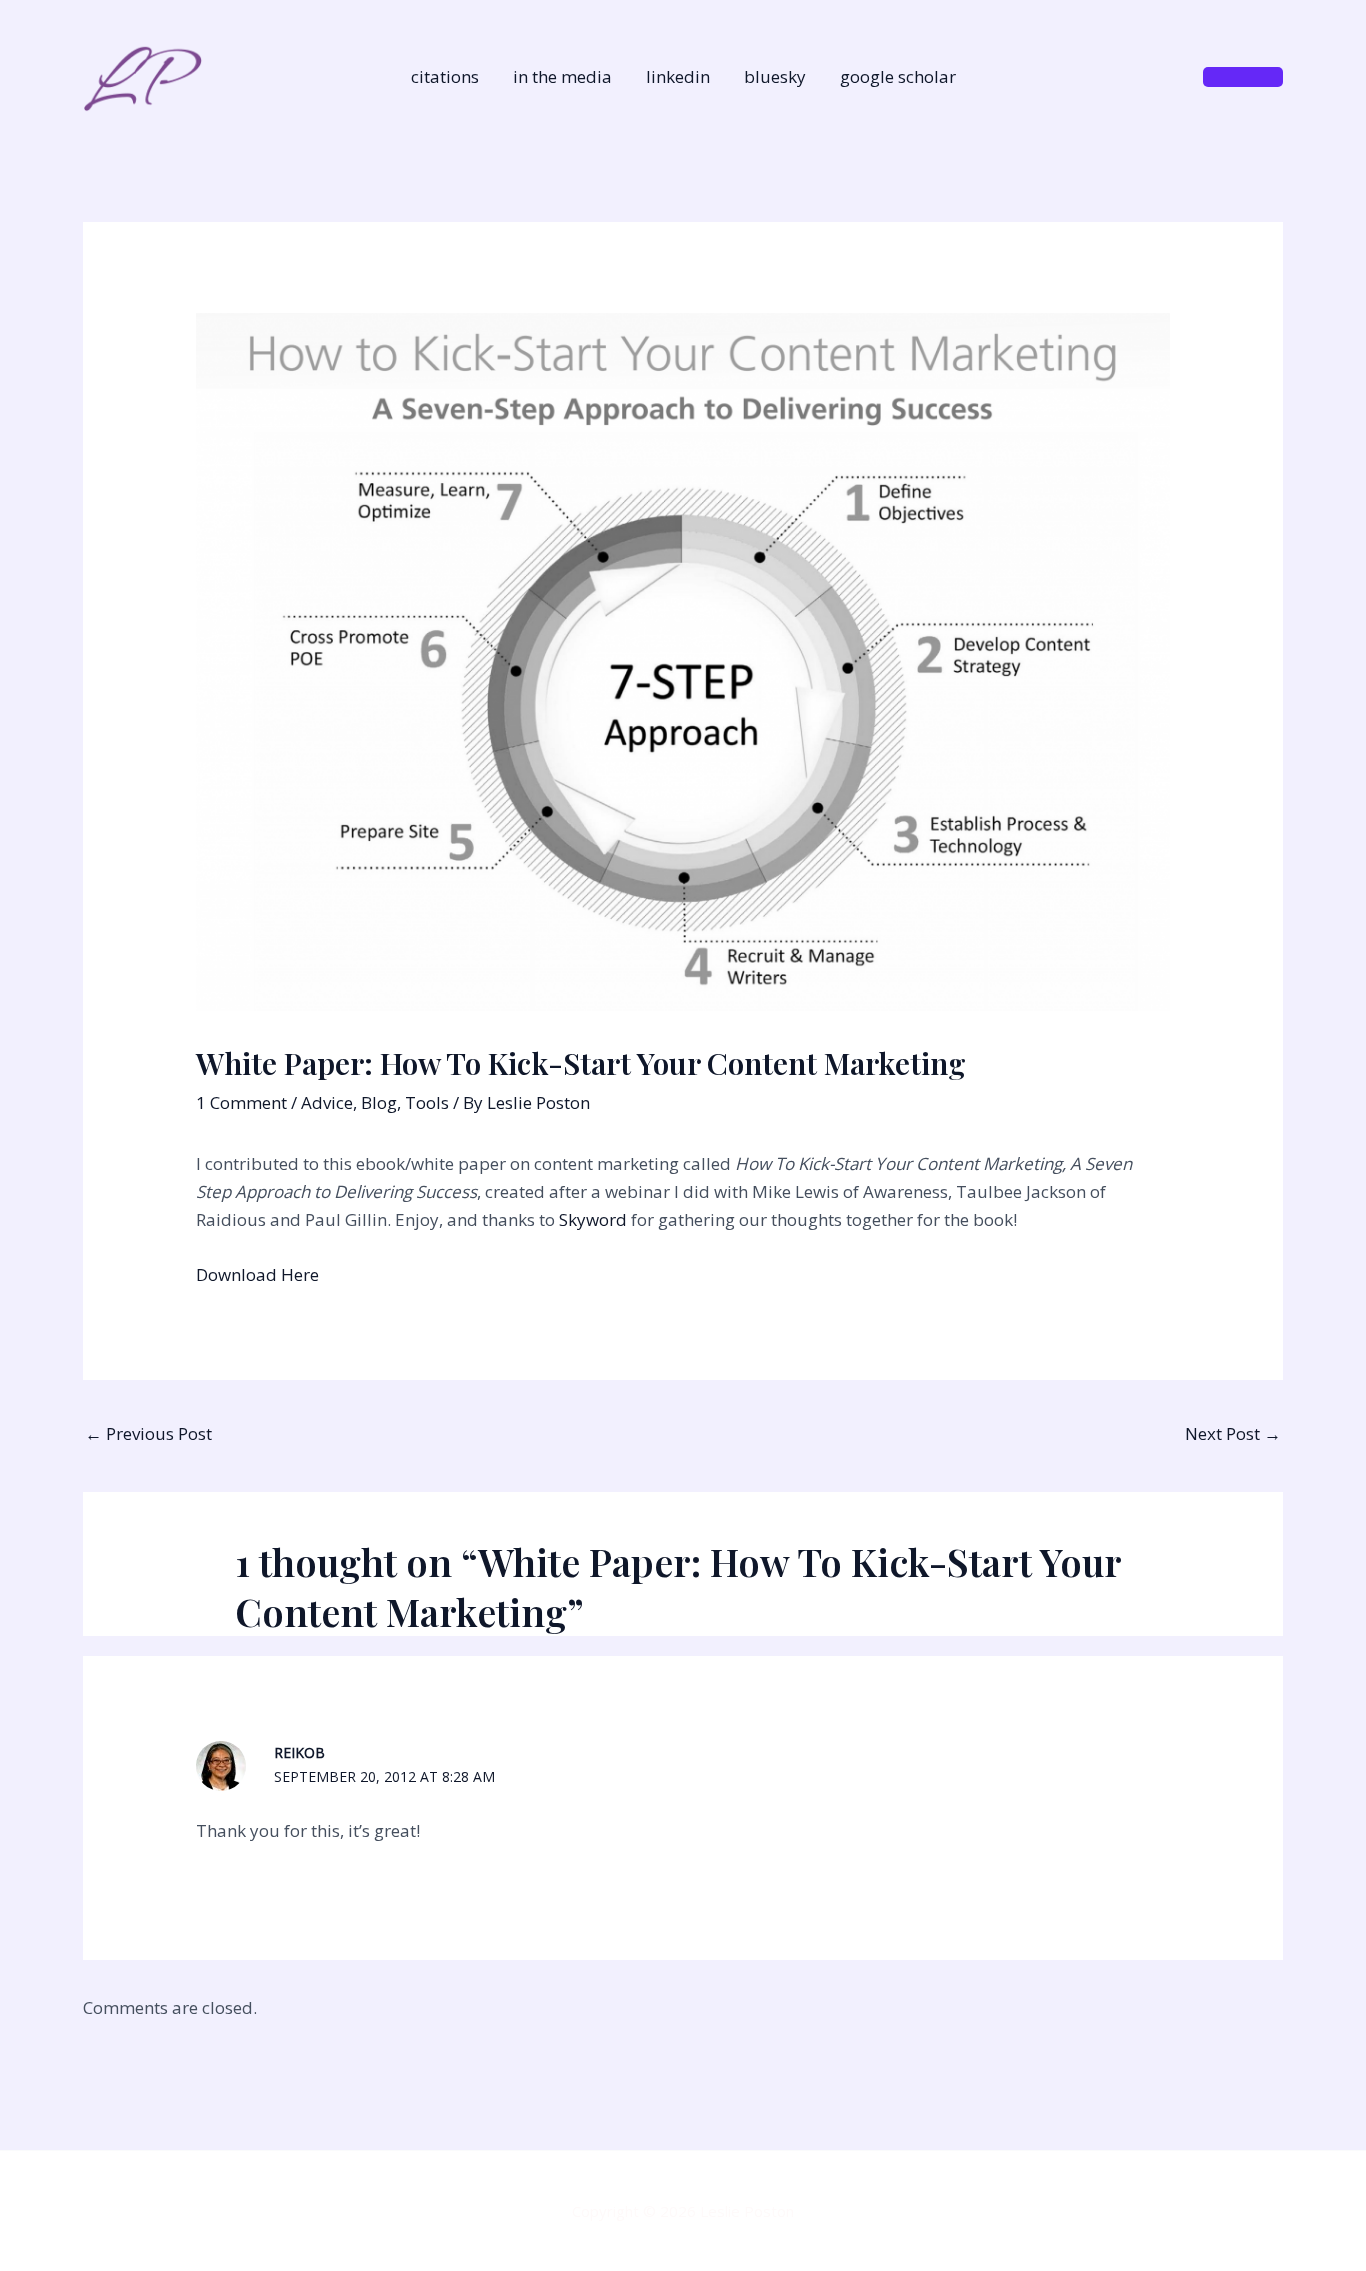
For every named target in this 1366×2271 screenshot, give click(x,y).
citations (445, 76)
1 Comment (241, 1102)
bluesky (775, 76)
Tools (427, 1102)
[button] (1243, 77)
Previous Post (148, 1433)
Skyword (593, 1219)
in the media (562, 76)
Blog (379, 1102)
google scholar (898, 76)
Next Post (1233, 1433)
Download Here (257, 1274)
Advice (327, 1102)
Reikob (299, 1752)
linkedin (678, 76)
